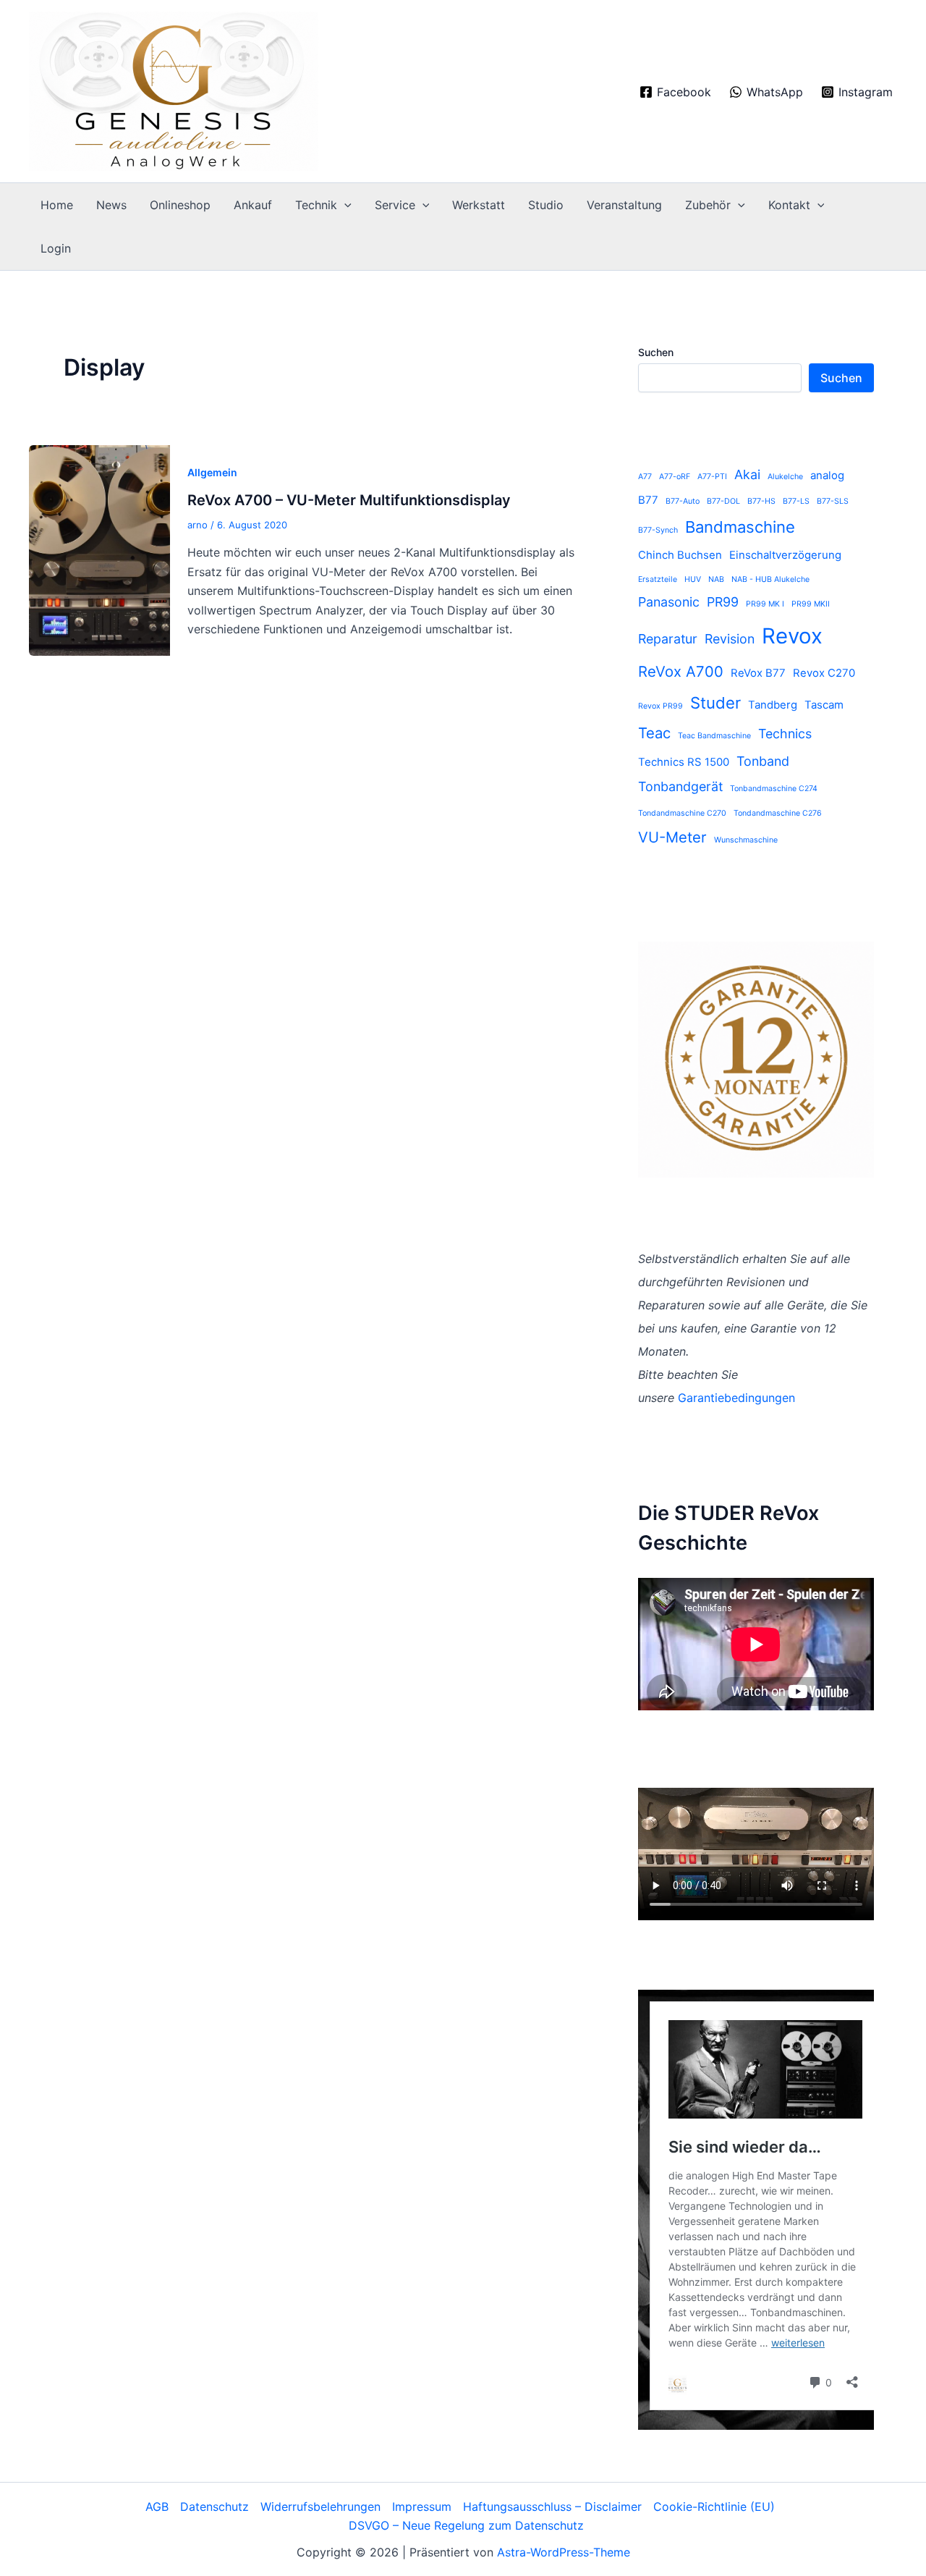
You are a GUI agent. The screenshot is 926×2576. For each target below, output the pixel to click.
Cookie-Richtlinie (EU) (714, 2507)
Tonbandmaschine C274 (774, 789)
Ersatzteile (658, 579)
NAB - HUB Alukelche (770, 579)
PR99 (723, 602)
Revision (730, 639)
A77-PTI (712, 477)
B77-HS (761, 501)
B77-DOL (723, 501)
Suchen (656, 352)
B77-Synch (658, 530)
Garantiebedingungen (736, 1398)
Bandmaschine (740, 527)
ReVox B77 (758, 673)
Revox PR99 (660, 706)
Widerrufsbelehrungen (320, 2507)
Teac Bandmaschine (714, 736)
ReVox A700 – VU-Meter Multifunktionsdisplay (349, 500)
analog (827, 475)
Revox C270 (824, 673)
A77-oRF (675, 477)
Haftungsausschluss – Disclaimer (552, 2507)
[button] (344, 205)
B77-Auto (683, 501)
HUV (693, 579)
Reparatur (668, 639)
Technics (785, 734)
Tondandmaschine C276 (778, 813)
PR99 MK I (765, 604)
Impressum (422, 2507)
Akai (747, 474)
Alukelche (785, 477)
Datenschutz (214, 2507)
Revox (792, 636)
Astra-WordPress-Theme (564, 2552)
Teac (654, 733)
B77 (648, 500)
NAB (716, 579)
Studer (715, 703)
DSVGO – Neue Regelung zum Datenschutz (466, 2525)
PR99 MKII (811, 604)
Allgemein (212, 472)
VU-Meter (672, 837)
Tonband (763, 761)
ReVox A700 (681, 671)
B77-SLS (833, 501)
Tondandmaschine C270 (682, 813)
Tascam (824, 705)
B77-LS (796, 501)
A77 (645, 477)
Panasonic (669, 602)
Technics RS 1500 (684, 762)
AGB (157, 2507)
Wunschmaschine (746, 840)
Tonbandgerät (680, 786)
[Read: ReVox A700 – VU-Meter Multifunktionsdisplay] (99, 549)
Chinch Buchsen (680, 555)
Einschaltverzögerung (785, 555)
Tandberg (773, 705)
